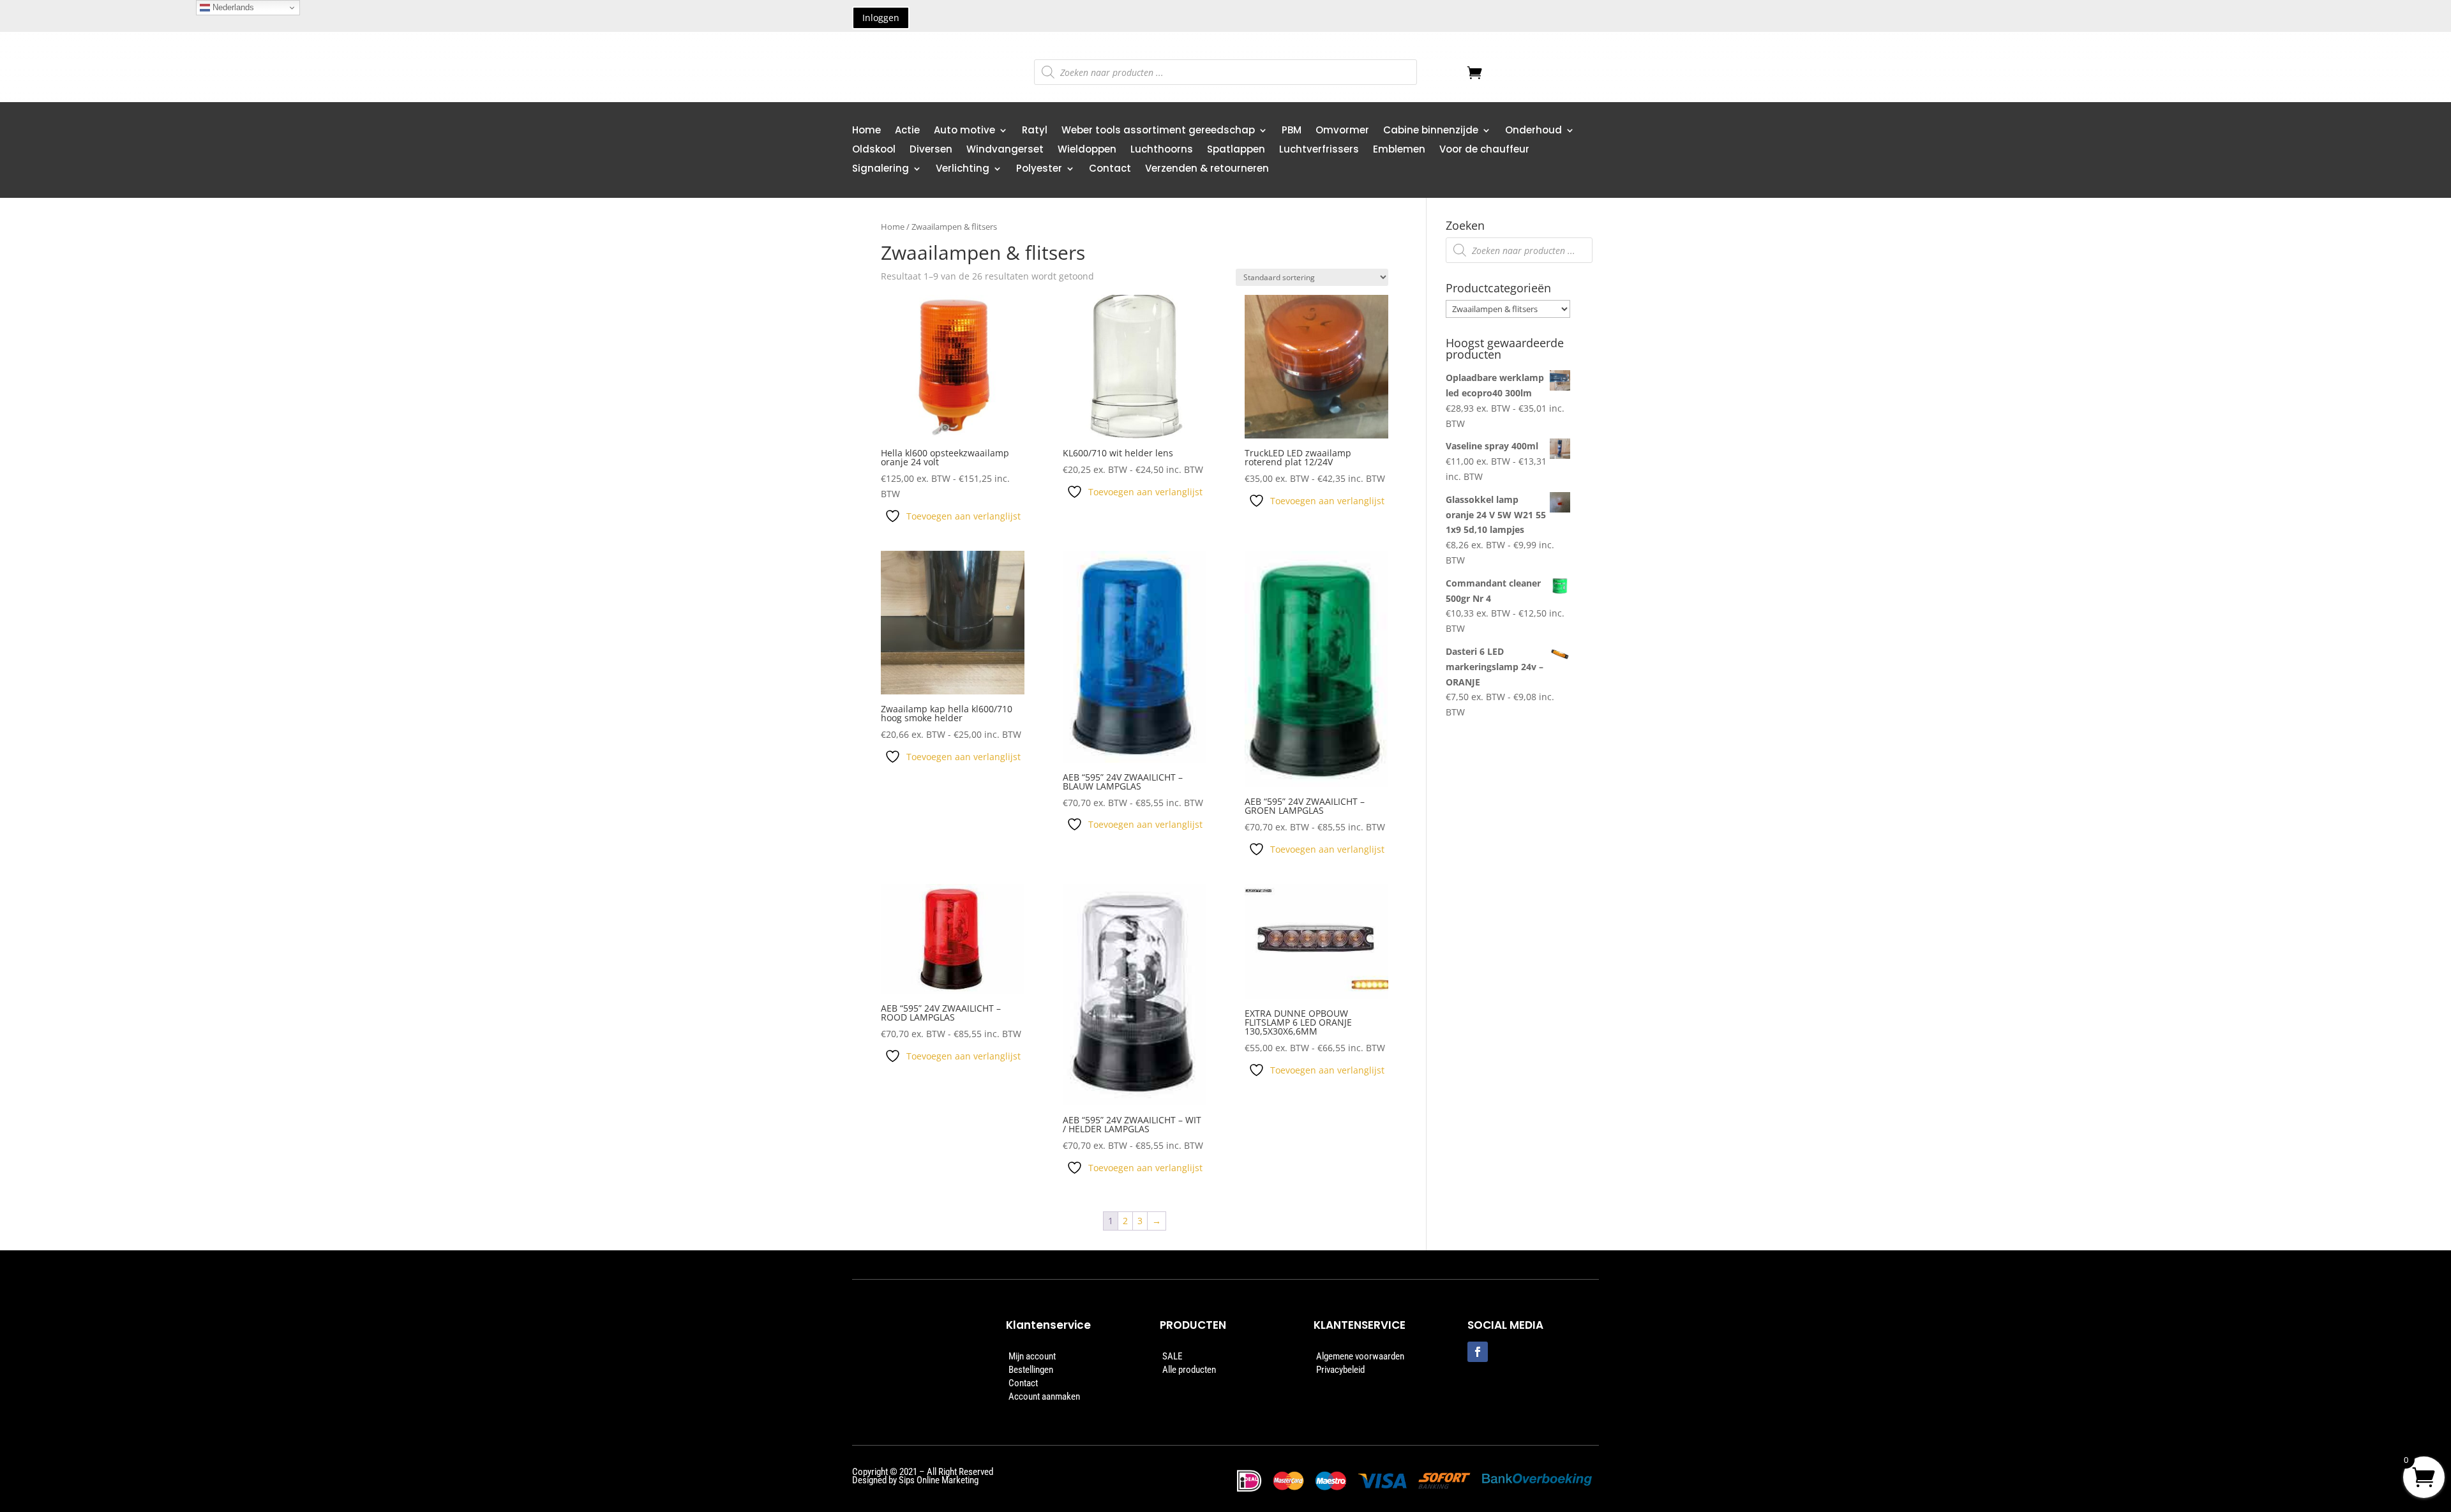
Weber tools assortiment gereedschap (1158, 131)
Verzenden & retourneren (1207, 169)
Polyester (1039, 169)
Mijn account (1032, 1356)
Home (866, 131)
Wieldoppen (1087, 150)
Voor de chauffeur (1484, 150)
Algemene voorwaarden (1360, 1356)
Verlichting (963, 169)
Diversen (931, 150)
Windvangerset (1005, 150)
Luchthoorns (1162, 150)
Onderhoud (1533, 131)
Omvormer (1342, 131)
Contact (1110, 169)
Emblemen (1399, 150)
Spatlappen (1236, 150)
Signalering (881, 169)
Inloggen (881, 18)
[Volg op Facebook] (1478, 1352)
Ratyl (1035, 131)
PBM (1292, 131)
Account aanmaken (1044, 1396)
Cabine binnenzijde (1431, 131)
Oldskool (874, 150)
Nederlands (232, 7)
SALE (1172, 1356)
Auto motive (964, 131)
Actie (907, 131)
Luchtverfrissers (1319, 150)
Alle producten (1189, 1370)
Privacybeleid (1340, 1370)
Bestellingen (1031, 1370)
